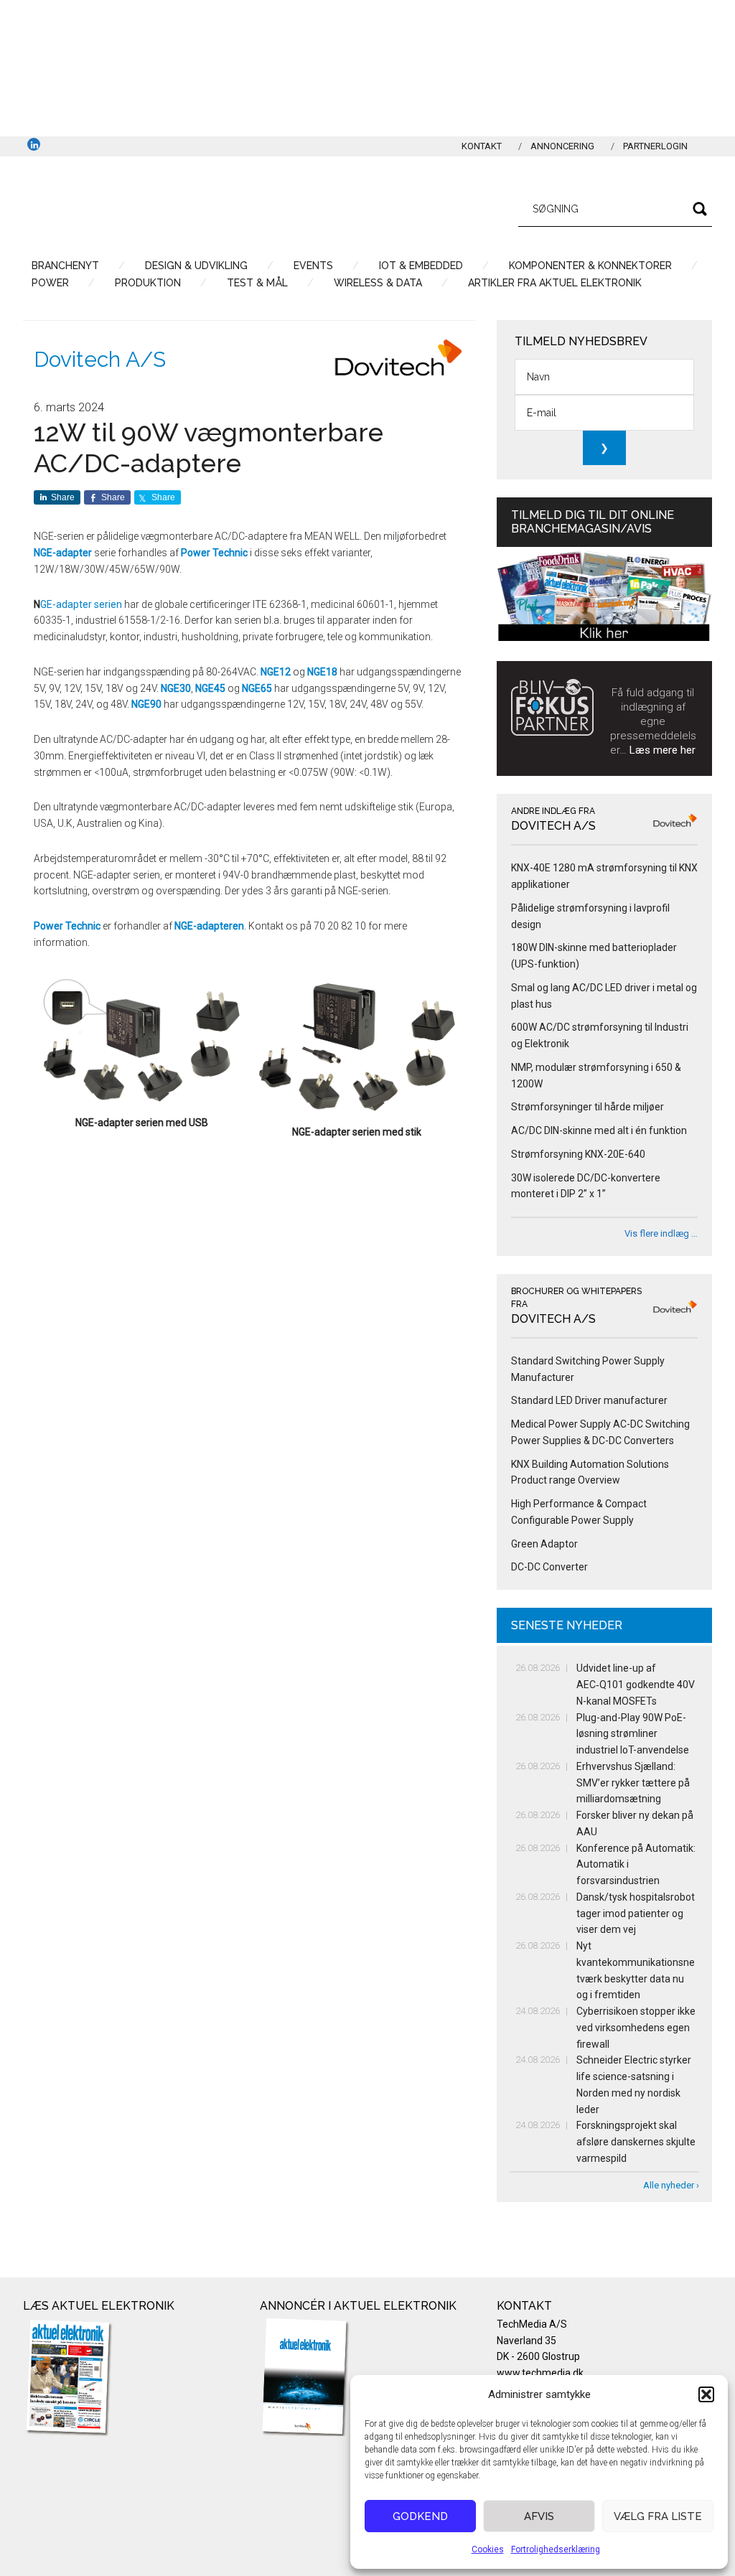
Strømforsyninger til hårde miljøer (587, 1107)
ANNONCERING (562, 146)
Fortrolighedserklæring (556, 2549)
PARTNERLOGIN (655, 146)
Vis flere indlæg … (661, 1233)
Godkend (420, 2516)
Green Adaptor (544, 1544)
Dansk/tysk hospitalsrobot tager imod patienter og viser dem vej (636, 1914)
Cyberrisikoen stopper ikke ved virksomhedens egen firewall (636, 2028)
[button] (706, 2394)
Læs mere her (663, 750)
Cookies (488, 2549)
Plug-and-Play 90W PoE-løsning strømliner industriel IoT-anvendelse (633, 1734)
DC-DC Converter (549, 1567)
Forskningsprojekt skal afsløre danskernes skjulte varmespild (636, 2142)
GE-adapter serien (81, 604)
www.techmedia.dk (540, 2373)
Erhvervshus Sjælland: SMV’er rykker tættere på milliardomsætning (633, 1783)
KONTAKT (482, 146)
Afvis (539, 2516)
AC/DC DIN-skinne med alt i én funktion (599, 1130)
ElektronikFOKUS (159, 207)
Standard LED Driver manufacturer (589, 1400)
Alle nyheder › (671, 2185)
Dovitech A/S (100, 359)
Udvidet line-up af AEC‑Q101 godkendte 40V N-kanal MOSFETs (636, 1685)
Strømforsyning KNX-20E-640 (578, 1154)
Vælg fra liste (658, 2516)
